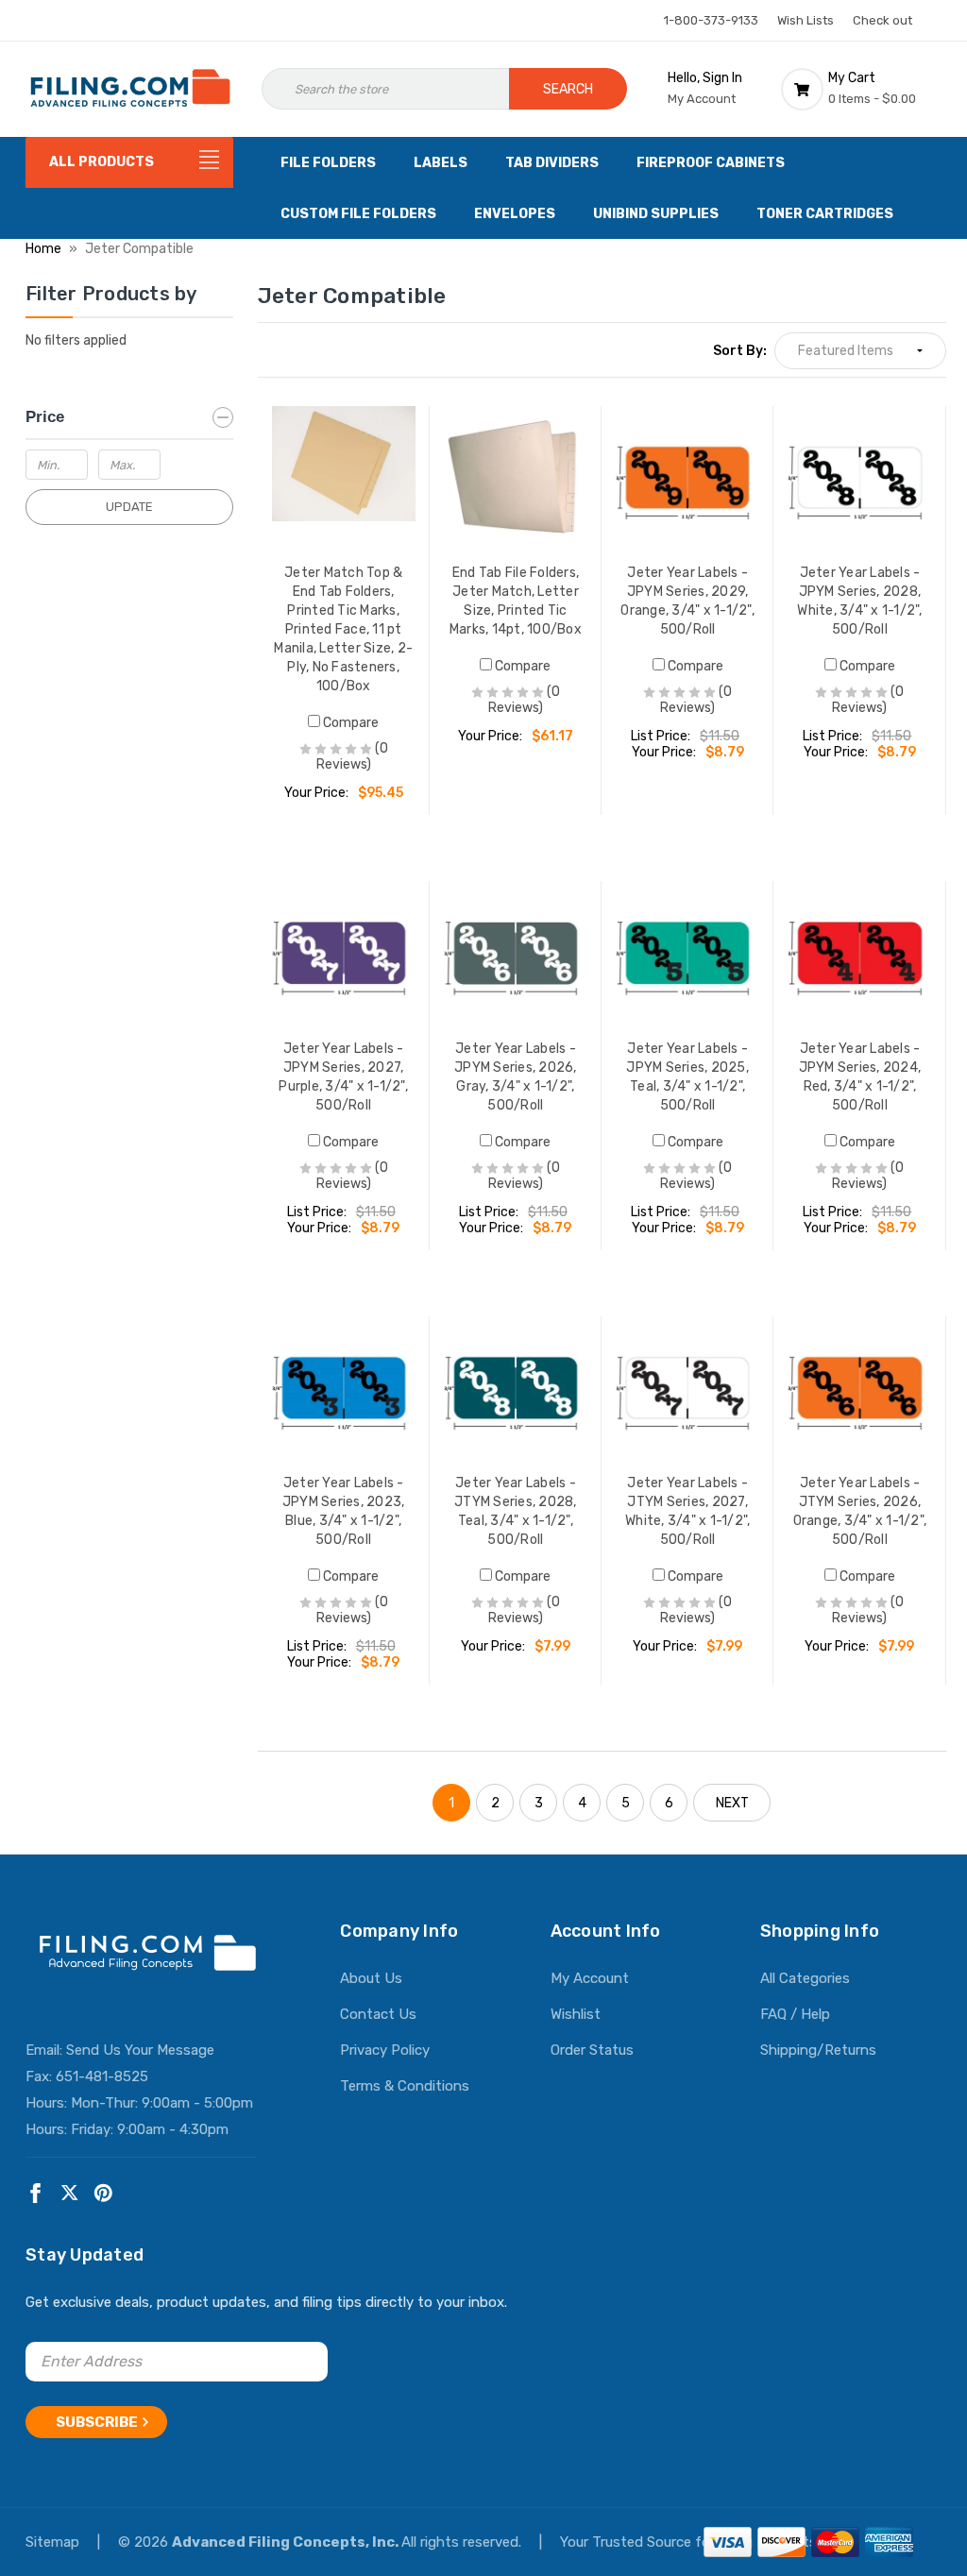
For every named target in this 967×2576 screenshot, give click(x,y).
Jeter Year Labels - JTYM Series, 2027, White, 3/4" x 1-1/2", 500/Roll (687, 1511)
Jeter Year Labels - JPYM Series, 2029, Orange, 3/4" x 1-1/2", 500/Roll (687, 601)
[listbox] (860, 351)
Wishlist (576, 2014)
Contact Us (378, 2014)
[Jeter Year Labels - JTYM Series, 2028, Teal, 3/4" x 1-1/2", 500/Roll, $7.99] (516, 1388)
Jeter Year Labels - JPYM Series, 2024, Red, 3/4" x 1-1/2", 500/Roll (860, 1077)
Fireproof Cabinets (711, 163)
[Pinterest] (103, 2193)
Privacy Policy (385, 2050)
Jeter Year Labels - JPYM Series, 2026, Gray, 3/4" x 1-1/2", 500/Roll (516, 1077)
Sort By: (740, 351)
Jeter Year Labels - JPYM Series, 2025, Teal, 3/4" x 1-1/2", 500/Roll (687, 1077)
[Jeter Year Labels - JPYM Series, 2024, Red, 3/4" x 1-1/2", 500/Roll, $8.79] (859, 953)
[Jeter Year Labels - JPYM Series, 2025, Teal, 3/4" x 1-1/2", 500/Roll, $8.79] (687, 953)
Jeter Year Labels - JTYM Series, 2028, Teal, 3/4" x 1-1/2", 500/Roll (516, 1511)
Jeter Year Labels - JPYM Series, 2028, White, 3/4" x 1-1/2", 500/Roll (859, 601)
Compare (349, 723)
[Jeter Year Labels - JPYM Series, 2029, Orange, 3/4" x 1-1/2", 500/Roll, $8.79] (687, 478)
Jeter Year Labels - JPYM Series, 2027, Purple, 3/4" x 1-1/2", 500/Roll (343, 1077)
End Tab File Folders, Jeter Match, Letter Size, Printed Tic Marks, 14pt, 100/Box (516, 601)
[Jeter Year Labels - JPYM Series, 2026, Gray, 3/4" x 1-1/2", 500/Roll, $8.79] (516, 953)
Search (568, 89)
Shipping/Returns (818, 2050)
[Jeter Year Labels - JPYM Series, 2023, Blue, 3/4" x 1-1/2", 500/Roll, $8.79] (344, 1388)
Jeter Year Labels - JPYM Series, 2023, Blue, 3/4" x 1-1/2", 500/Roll (344, 1511)
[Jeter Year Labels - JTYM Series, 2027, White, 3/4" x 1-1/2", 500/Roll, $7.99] (687, 1388)
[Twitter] (69, 2193)
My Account (590, 1978)
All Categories (805, 1978)
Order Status (592, 2050)
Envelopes (515, 214)
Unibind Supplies (656, 214)
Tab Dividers (552, 163)
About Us (371, 1978)
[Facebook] (35, 2193)
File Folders (328, 163)
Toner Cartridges (825, 214)
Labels (441, 163)
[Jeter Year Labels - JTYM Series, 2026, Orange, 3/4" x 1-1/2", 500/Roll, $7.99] (859, 1388)
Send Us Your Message (140, 2050)
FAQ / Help (795, 2014)
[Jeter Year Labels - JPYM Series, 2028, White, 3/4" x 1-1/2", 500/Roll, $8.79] (859, 478)
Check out (882, 20)
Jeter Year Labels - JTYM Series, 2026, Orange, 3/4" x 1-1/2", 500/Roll (860, 1511)
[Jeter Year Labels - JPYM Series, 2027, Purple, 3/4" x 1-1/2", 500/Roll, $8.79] (344, 953)
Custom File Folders (358, 214)
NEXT (732, 1803)
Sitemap (54, 2542)
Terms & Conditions (405, 2086)
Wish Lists (806, 20)
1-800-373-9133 (711, 20)
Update (129, 507)
